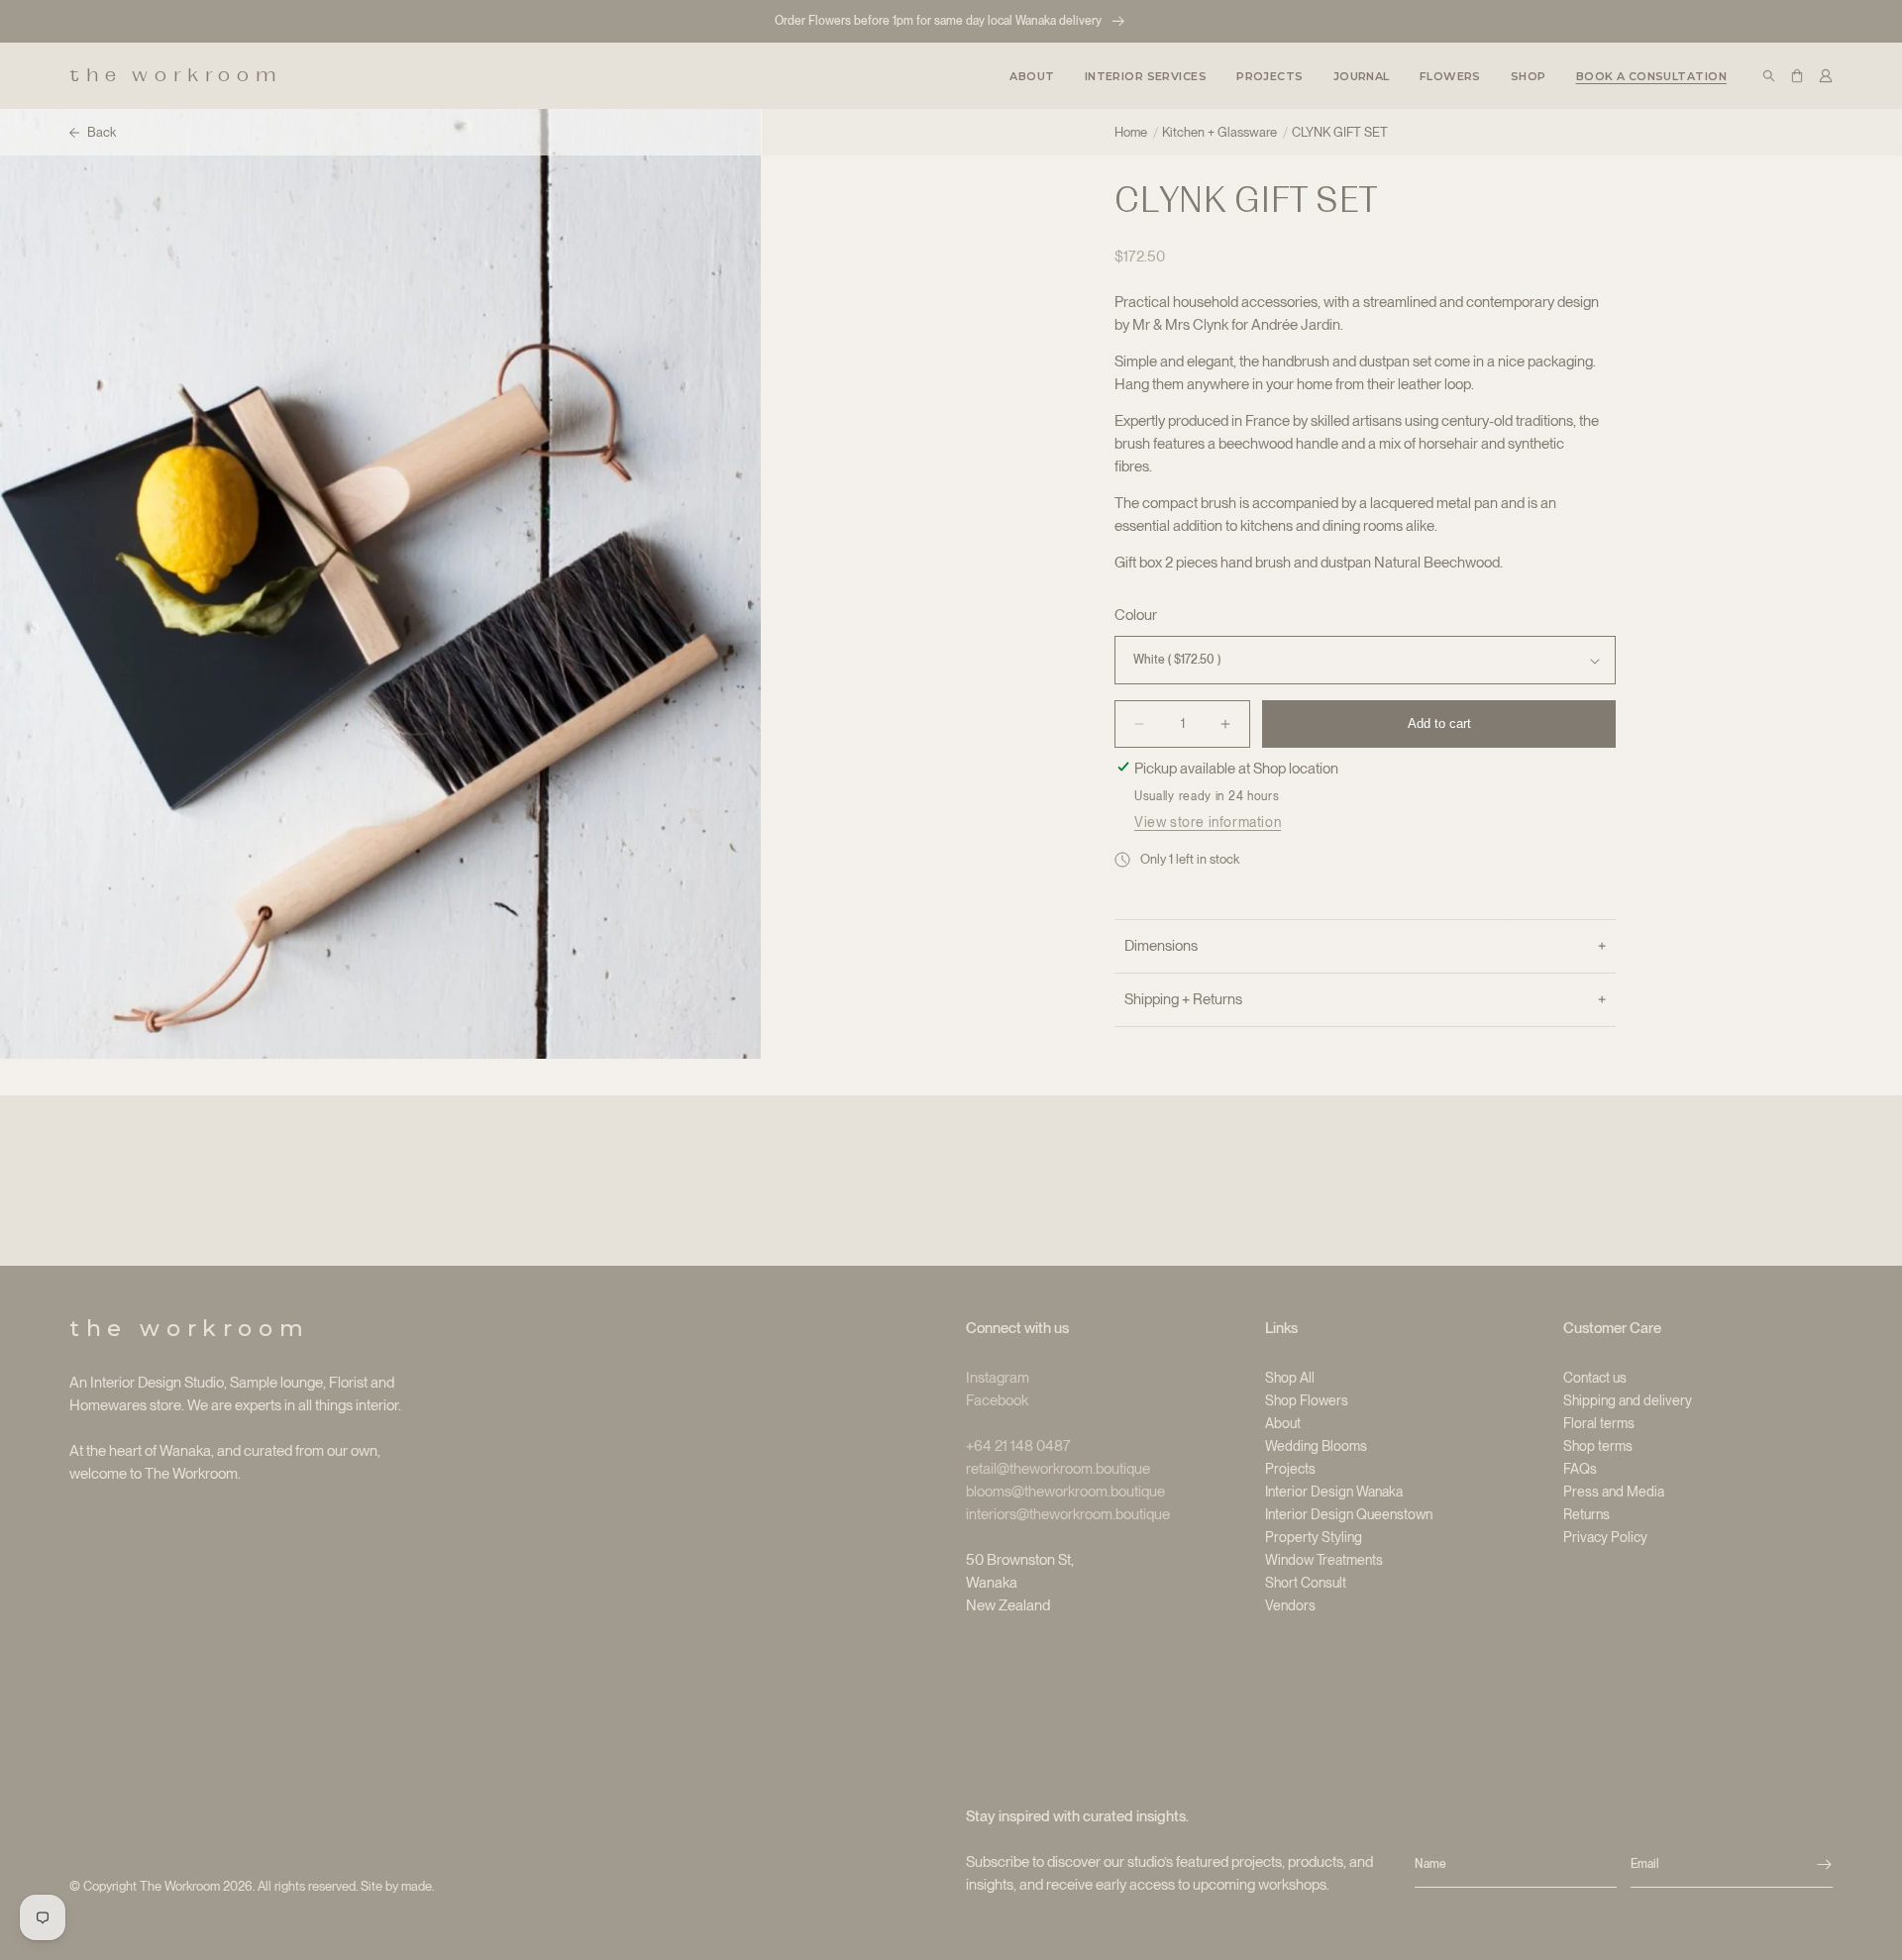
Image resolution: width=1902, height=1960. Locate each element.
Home (1131, 132)
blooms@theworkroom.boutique (1065, 1492)
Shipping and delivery (1628, 1400)
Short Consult (1306, 1583)
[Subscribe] (1824, 1865)
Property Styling (1314, 1537)
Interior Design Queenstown (1349, 1514)
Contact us (1595, 1378)
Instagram (998, 1378)
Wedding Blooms (1316, 1446)
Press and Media (1614, 1492)
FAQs (1580, 1469)
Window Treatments (1324, 1560)
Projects (1290, 1469)
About (1283, 1423)
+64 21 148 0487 (1018, 1446)
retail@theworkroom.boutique (1058, 1469)
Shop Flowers (1307, 1400)
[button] (1146, 75)
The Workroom (180, 1886)
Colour (1136, 615)
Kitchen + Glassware (1219, 132)
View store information (1208, 822)
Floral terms (1599, 1423)
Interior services (1146, 76)
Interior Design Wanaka (1334, 1492)
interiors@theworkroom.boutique (1068, 1514)
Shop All (1290, 1378)
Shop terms (1598, 1446)
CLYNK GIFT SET (1340, 132)
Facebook (997, 1400)
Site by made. (397, 1886)
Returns (1586, 1514)
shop (1529, 76)
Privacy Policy (1605, 1537)
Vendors (1290, 1605)
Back (102, 132)
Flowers (1450, 76)
